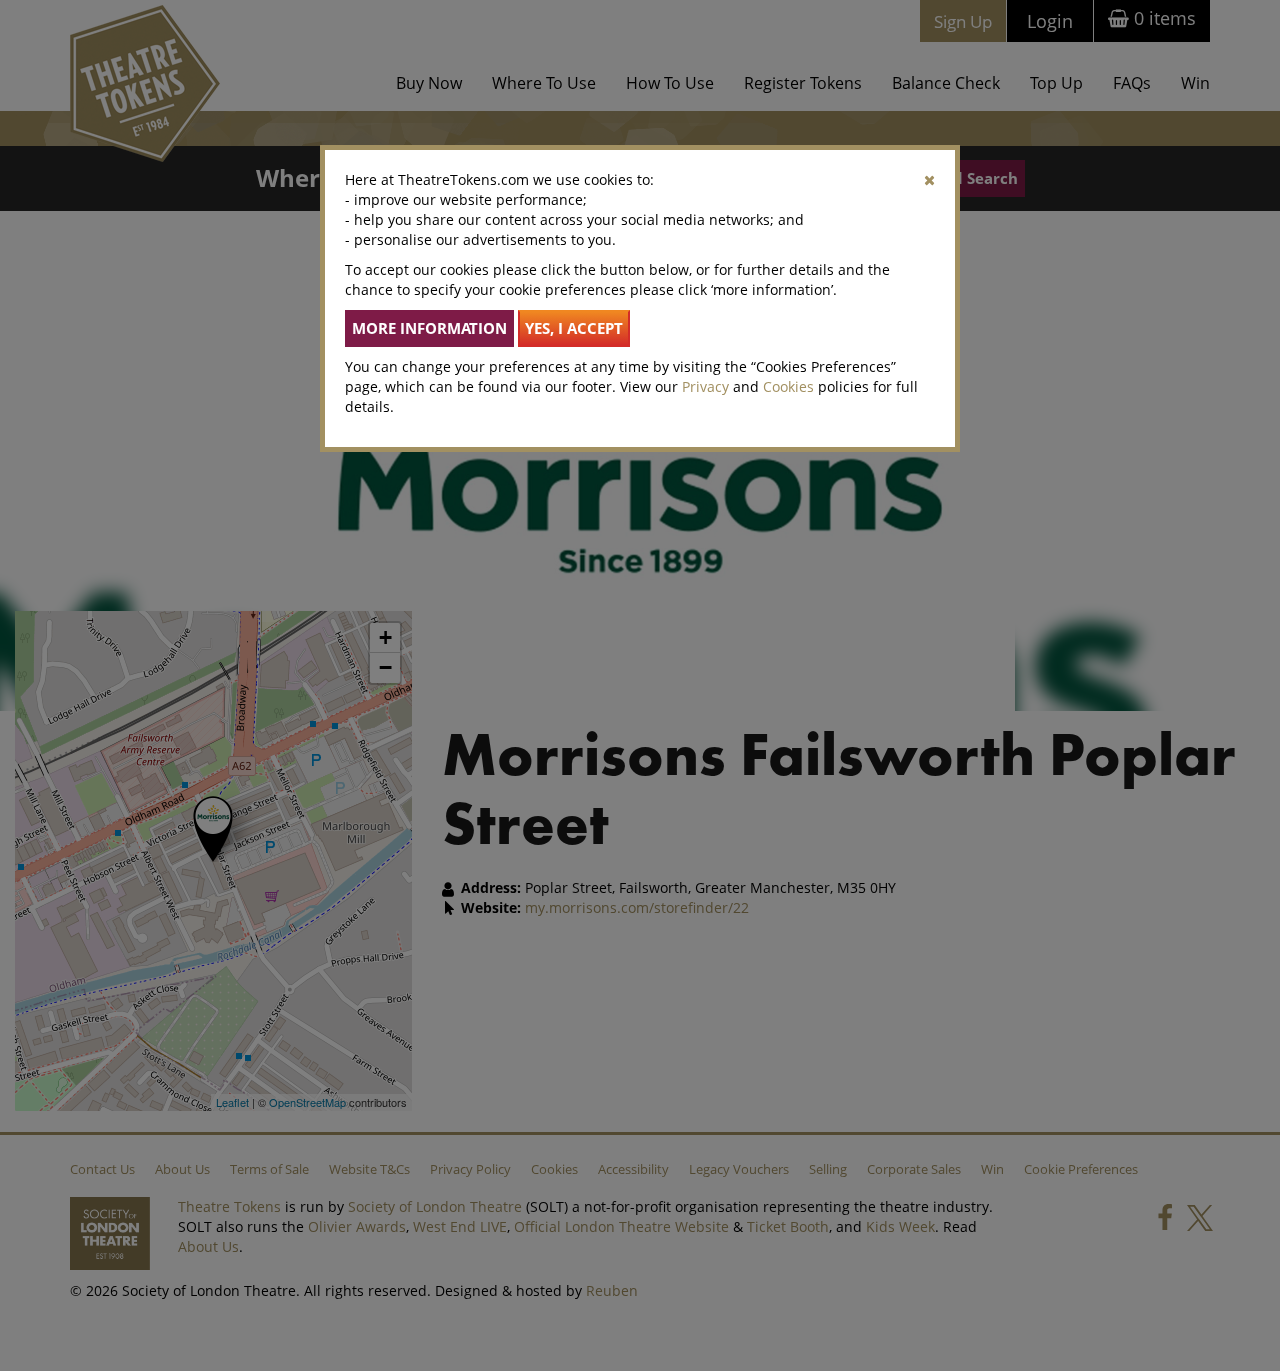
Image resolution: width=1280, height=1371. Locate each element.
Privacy (705, 386)
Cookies (788, 386)
